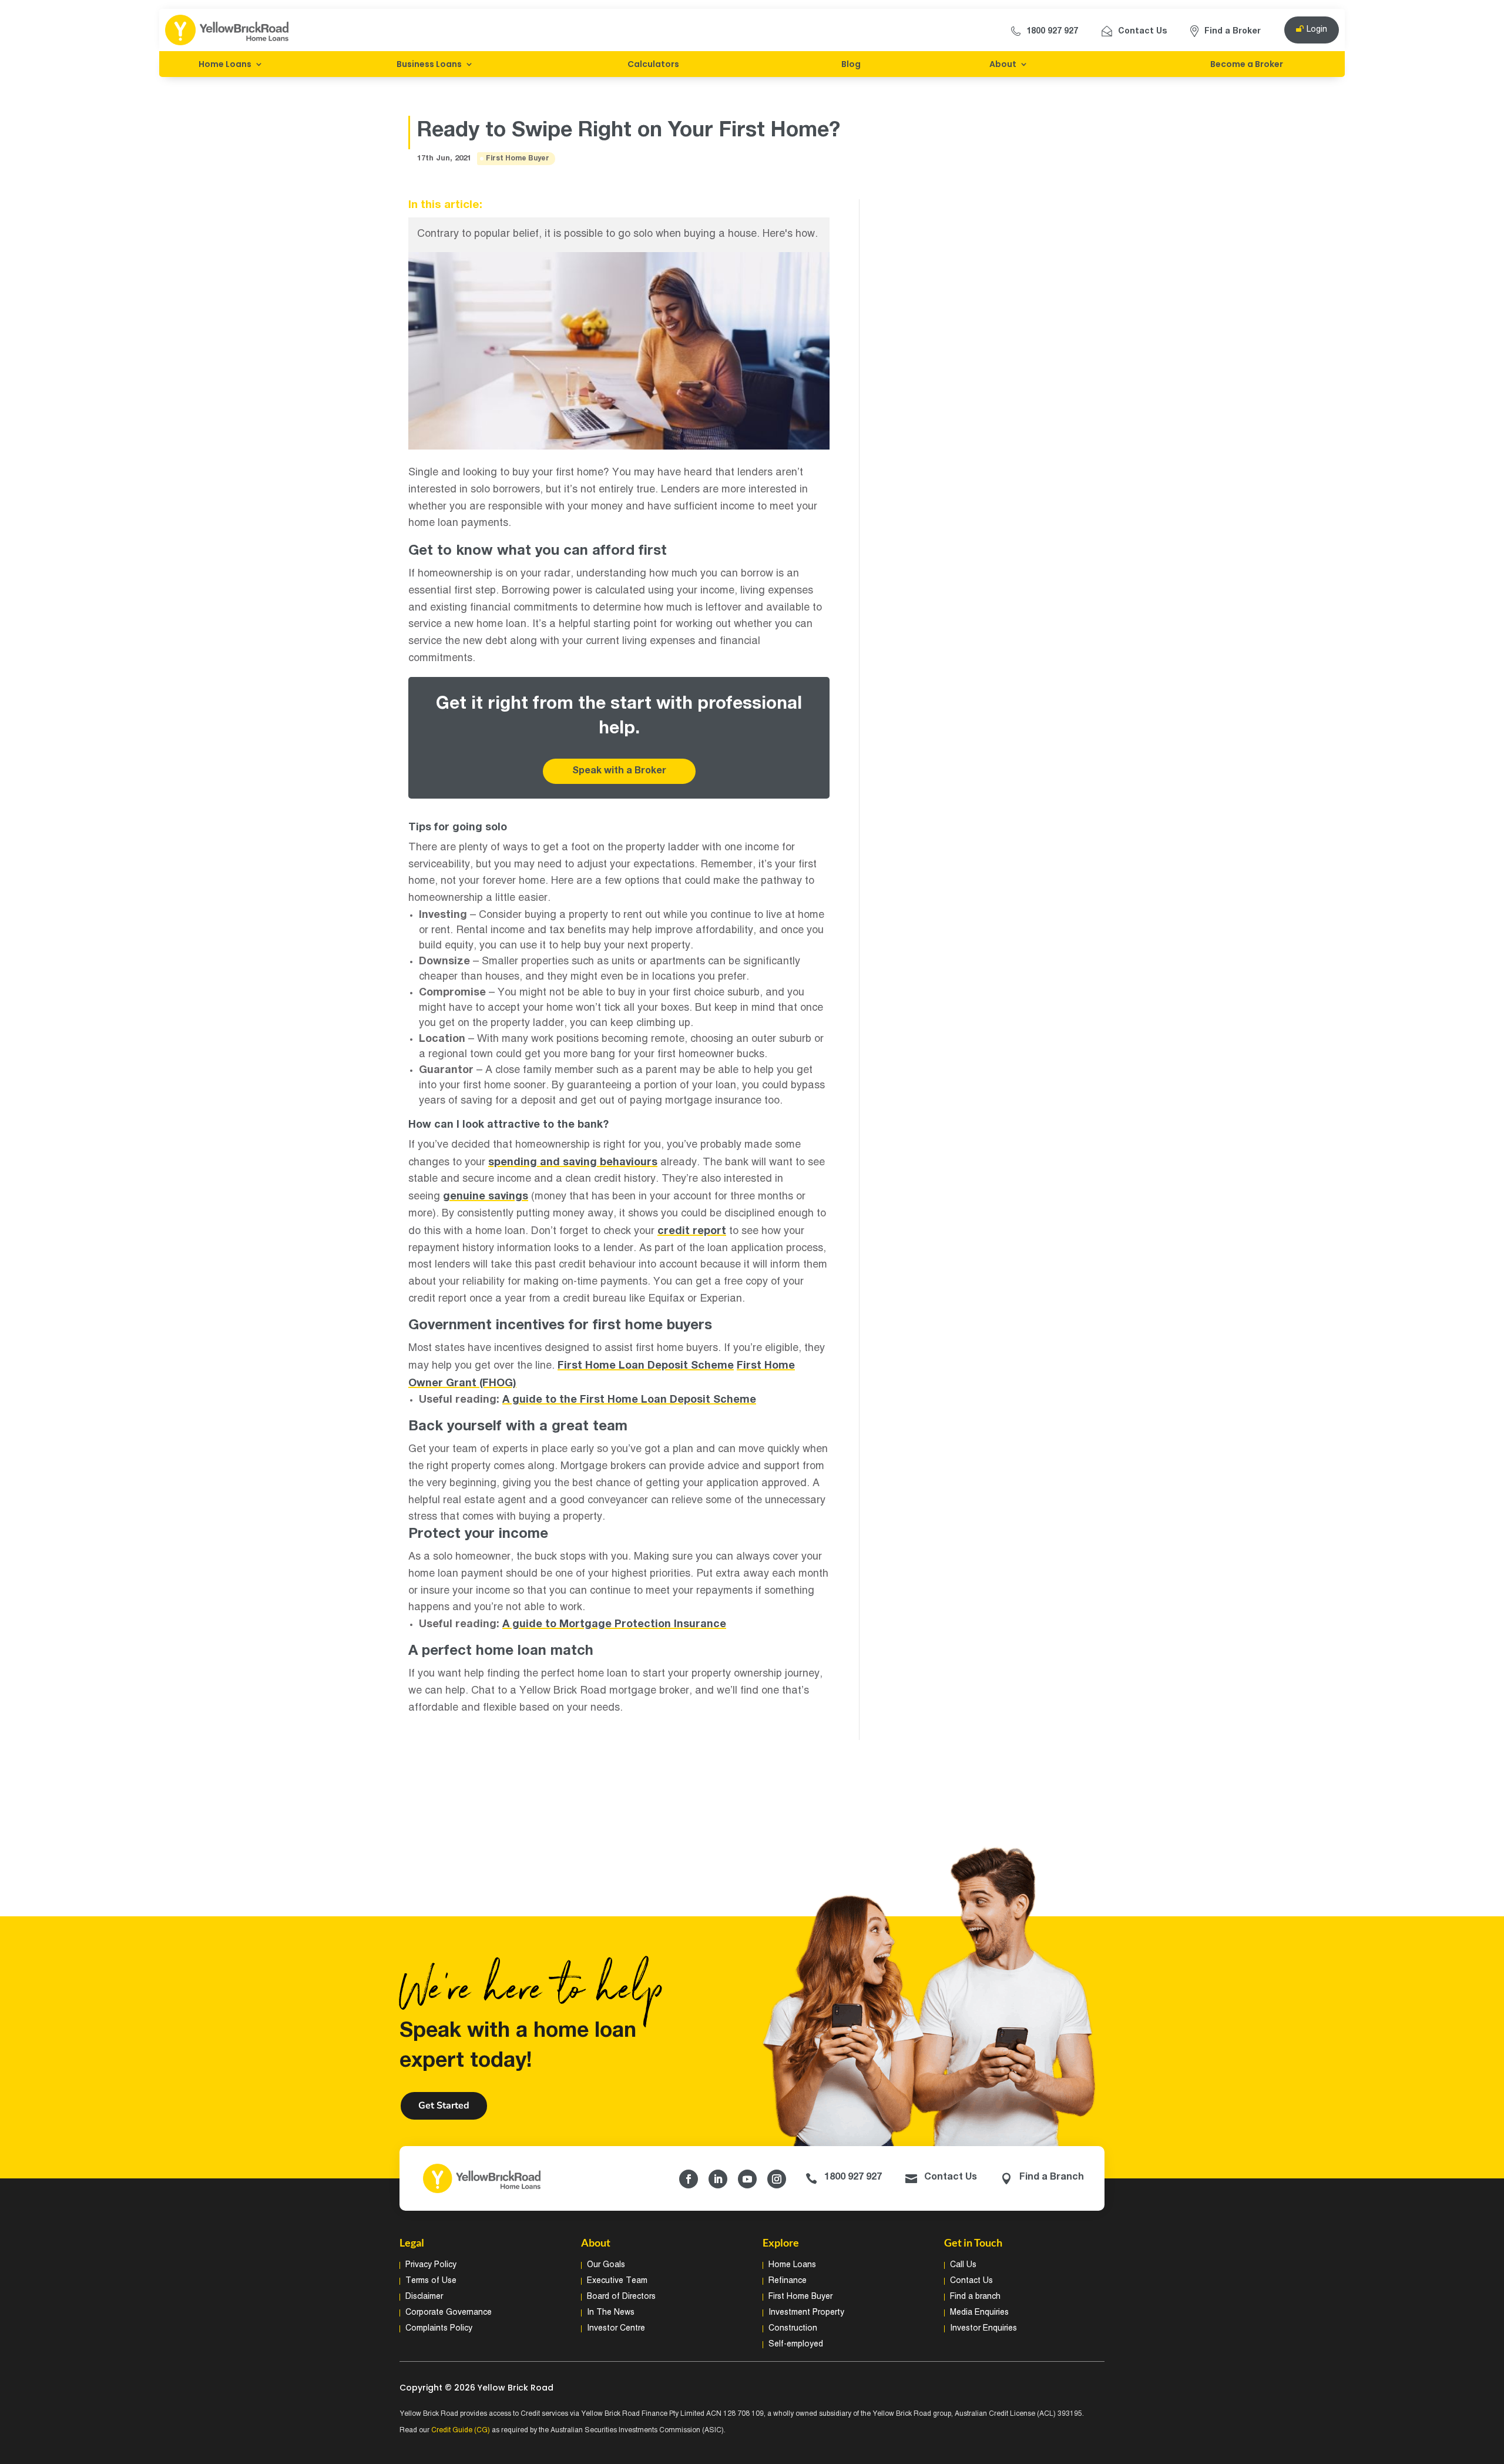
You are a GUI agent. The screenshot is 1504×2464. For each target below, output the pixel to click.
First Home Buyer (518, 158)
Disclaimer (424, 2297)
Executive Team (617, 2281)
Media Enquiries (979, 2313)
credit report (692, 1231)
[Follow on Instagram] (777, 2179)
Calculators (653, 64)
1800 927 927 (1052, 31)
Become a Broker (1247, 64)
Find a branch (975, 2297)
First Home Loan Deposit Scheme (646, 1366)
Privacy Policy (431, 2265)
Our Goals (606, 2265)
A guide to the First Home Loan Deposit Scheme (629, 1400)
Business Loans (429, 64)
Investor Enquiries (983, 2329)
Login (1317, 30)
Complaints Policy (439, 2329)
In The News (611, 2313)
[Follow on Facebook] (689, 2179)
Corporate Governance (449, 2313)
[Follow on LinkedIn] (718, 2179)
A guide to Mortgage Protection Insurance (614, 1624)
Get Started (444, 2106)
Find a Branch (1052, 2177)
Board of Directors (621, 2297)
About (1003, 64)
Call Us (963, 2265)
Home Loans (225, 64)
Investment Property (806, 2313)
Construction (793, 2329)
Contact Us (1142, 31)
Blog (851, 64)
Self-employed (796, 2344)
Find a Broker (1233, 31)
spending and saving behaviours (573, 1162)
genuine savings (486, 1196)
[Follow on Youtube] (747, 2179)
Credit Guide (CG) (461, 2430)
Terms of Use (431, 2281)
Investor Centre (616, 2329)
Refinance (788, 2281)
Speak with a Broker (619, 771)
